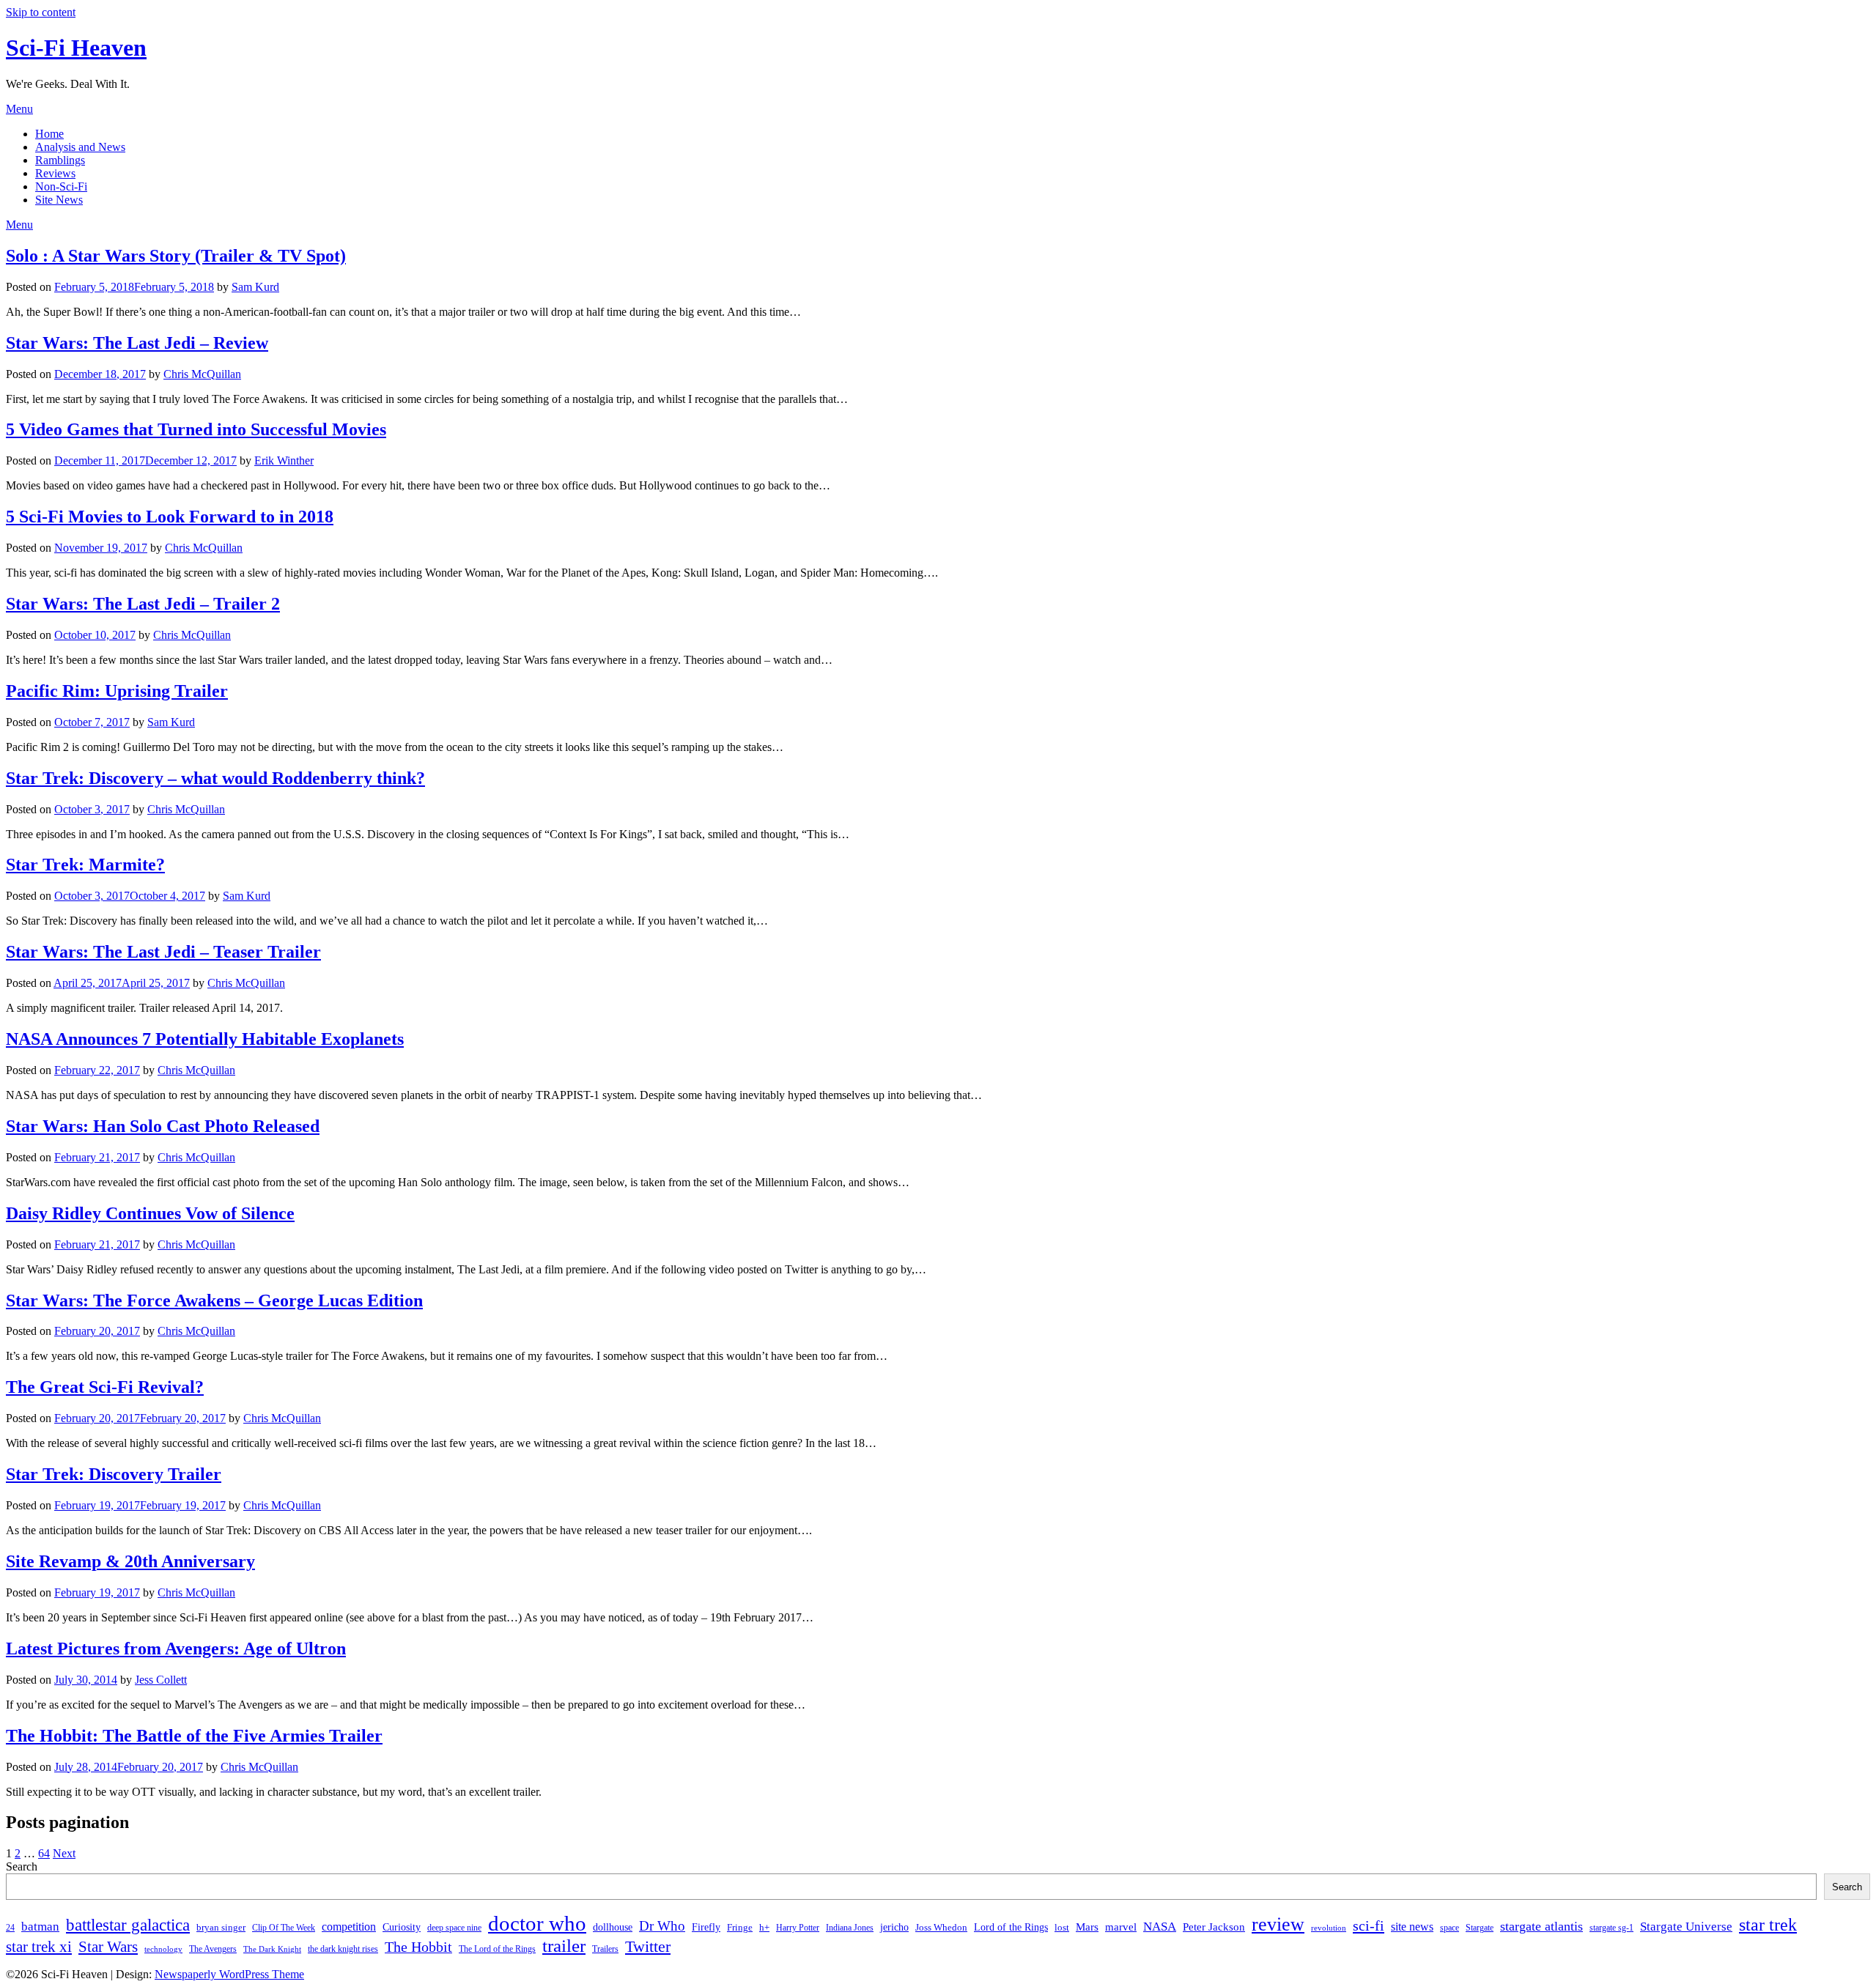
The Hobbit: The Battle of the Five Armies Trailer (194, 1736)
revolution (1329, 1928)
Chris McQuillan (202, 374)
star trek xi (39, 1947)
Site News (59, 200)
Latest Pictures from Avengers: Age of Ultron (176, 1649)
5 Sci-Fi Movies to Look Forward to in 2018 (170, 517)
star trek (1768, 1924)
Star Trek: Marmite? (85, 865)
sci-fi (1369, 1925)
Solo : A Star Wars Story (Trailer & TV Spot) (176, 256)
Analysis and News (80, 147)
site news (1412, 1927)
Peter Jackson (1214, 1927)
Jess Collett (161, 1680)
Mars (1087, 1927)
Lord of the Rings (1011, 1927)
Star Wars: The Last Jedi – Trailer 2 (143, 604)
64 (44, 1853)
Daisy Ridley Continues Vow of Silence (150, 1213)
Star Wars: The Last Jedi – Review (137, 343)
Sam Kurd (255, 287)
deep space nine (454, 1928)
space (1450, 1928)
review (1278, 1924)
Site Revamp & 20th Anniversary (130, 1561)
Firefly (706, 1927)
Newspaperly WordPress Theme (229, 1974)
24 (10, 1928)
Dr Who (662, 1926)
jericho (894, 1927)
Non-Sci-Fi (61, 186)
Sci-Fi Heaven (76, 48)
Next (64, 1853)
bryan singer (221, 1927)
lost (1062, 1927)
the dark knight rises (343, 1949)
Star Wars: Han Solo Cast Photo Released (163, 1126)
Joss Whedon (941, 1927)
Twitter (648, 1946)
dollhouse (613, 1927)
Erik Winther (284, 460)
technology (163, 1949)
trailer (564, 1946)
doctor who (537, 1923)
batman (40, 1927)
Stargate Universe (1686, 1926)
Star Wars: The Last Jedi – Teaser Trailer (163, 952)
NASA (1160, 1927)
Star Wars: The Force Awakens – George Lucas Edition (214, 1300)
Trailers (605, 1949)
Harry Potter (798, 1928)
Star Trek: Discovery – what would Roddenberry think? (215, 778)
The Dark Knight (272, 1949)
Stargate (1480, 1928)
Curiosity (402, 1927)
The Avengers (213, 1949)
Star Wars (108, 1947)
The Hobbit (418, 1947)
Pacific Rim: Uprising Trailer (117, 691)
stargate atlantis (1541, 1926)
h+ (764, 1927)
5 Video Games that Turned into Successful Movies (196, 429)
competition (349, 1927)
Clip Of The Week (284, 1928)
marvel (1121, 1927)
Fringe (740, 1927)
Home (49, 134)
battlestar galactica (128, 1925)
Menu (19, 109)
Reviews (55, 173)
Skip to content (41, 12)
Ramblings (60, 160)
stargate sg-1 (1611, 1928)
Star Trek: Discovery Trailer (114, 1474)
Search (22, 1866)
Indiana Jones (850, 1928)
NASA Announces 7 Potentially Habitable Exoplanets (205, 1039)
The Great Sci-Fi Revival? (105, 1387)
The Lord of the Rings (497, 1949)
